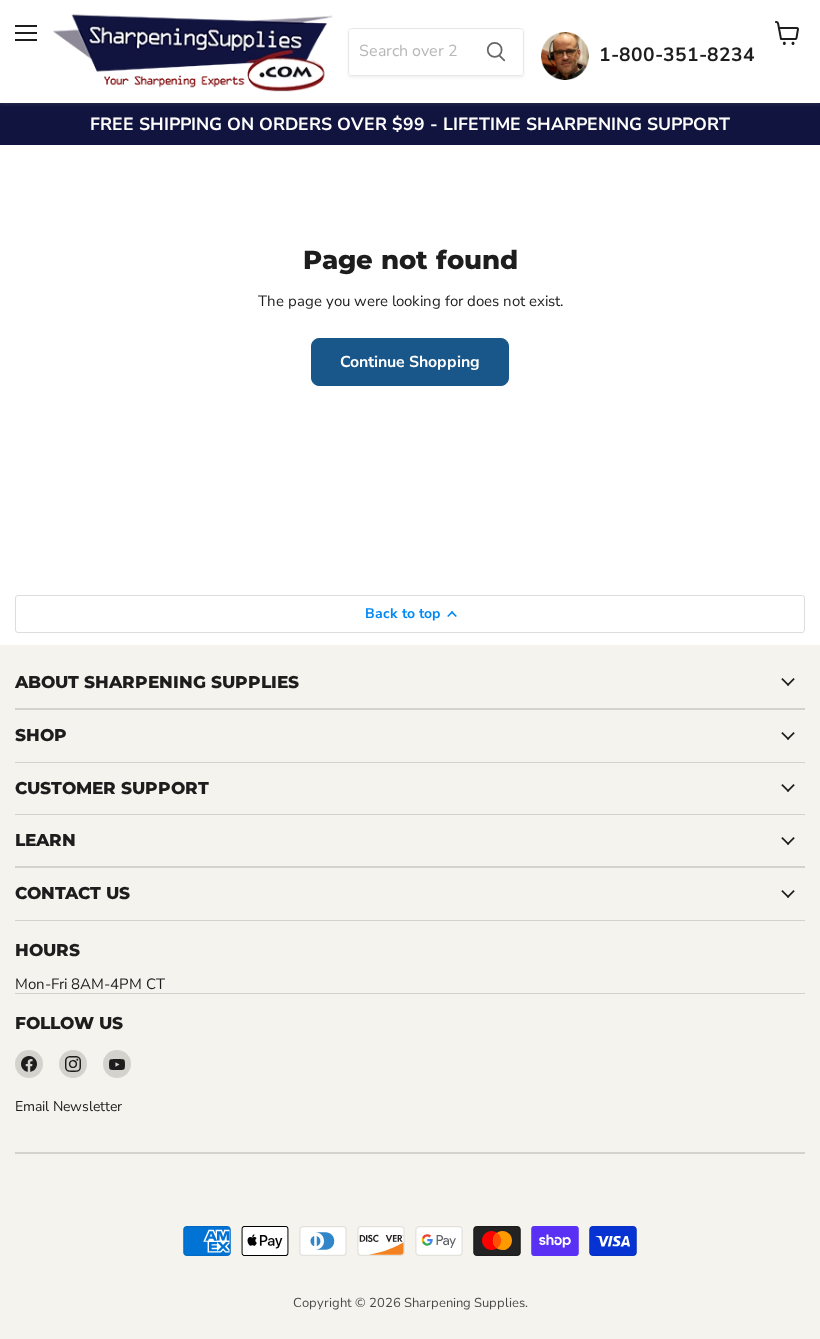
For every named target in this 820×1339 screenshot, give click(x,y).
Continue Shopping (410, 362)
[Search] (496, 52)
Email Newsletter (68, 1106)
